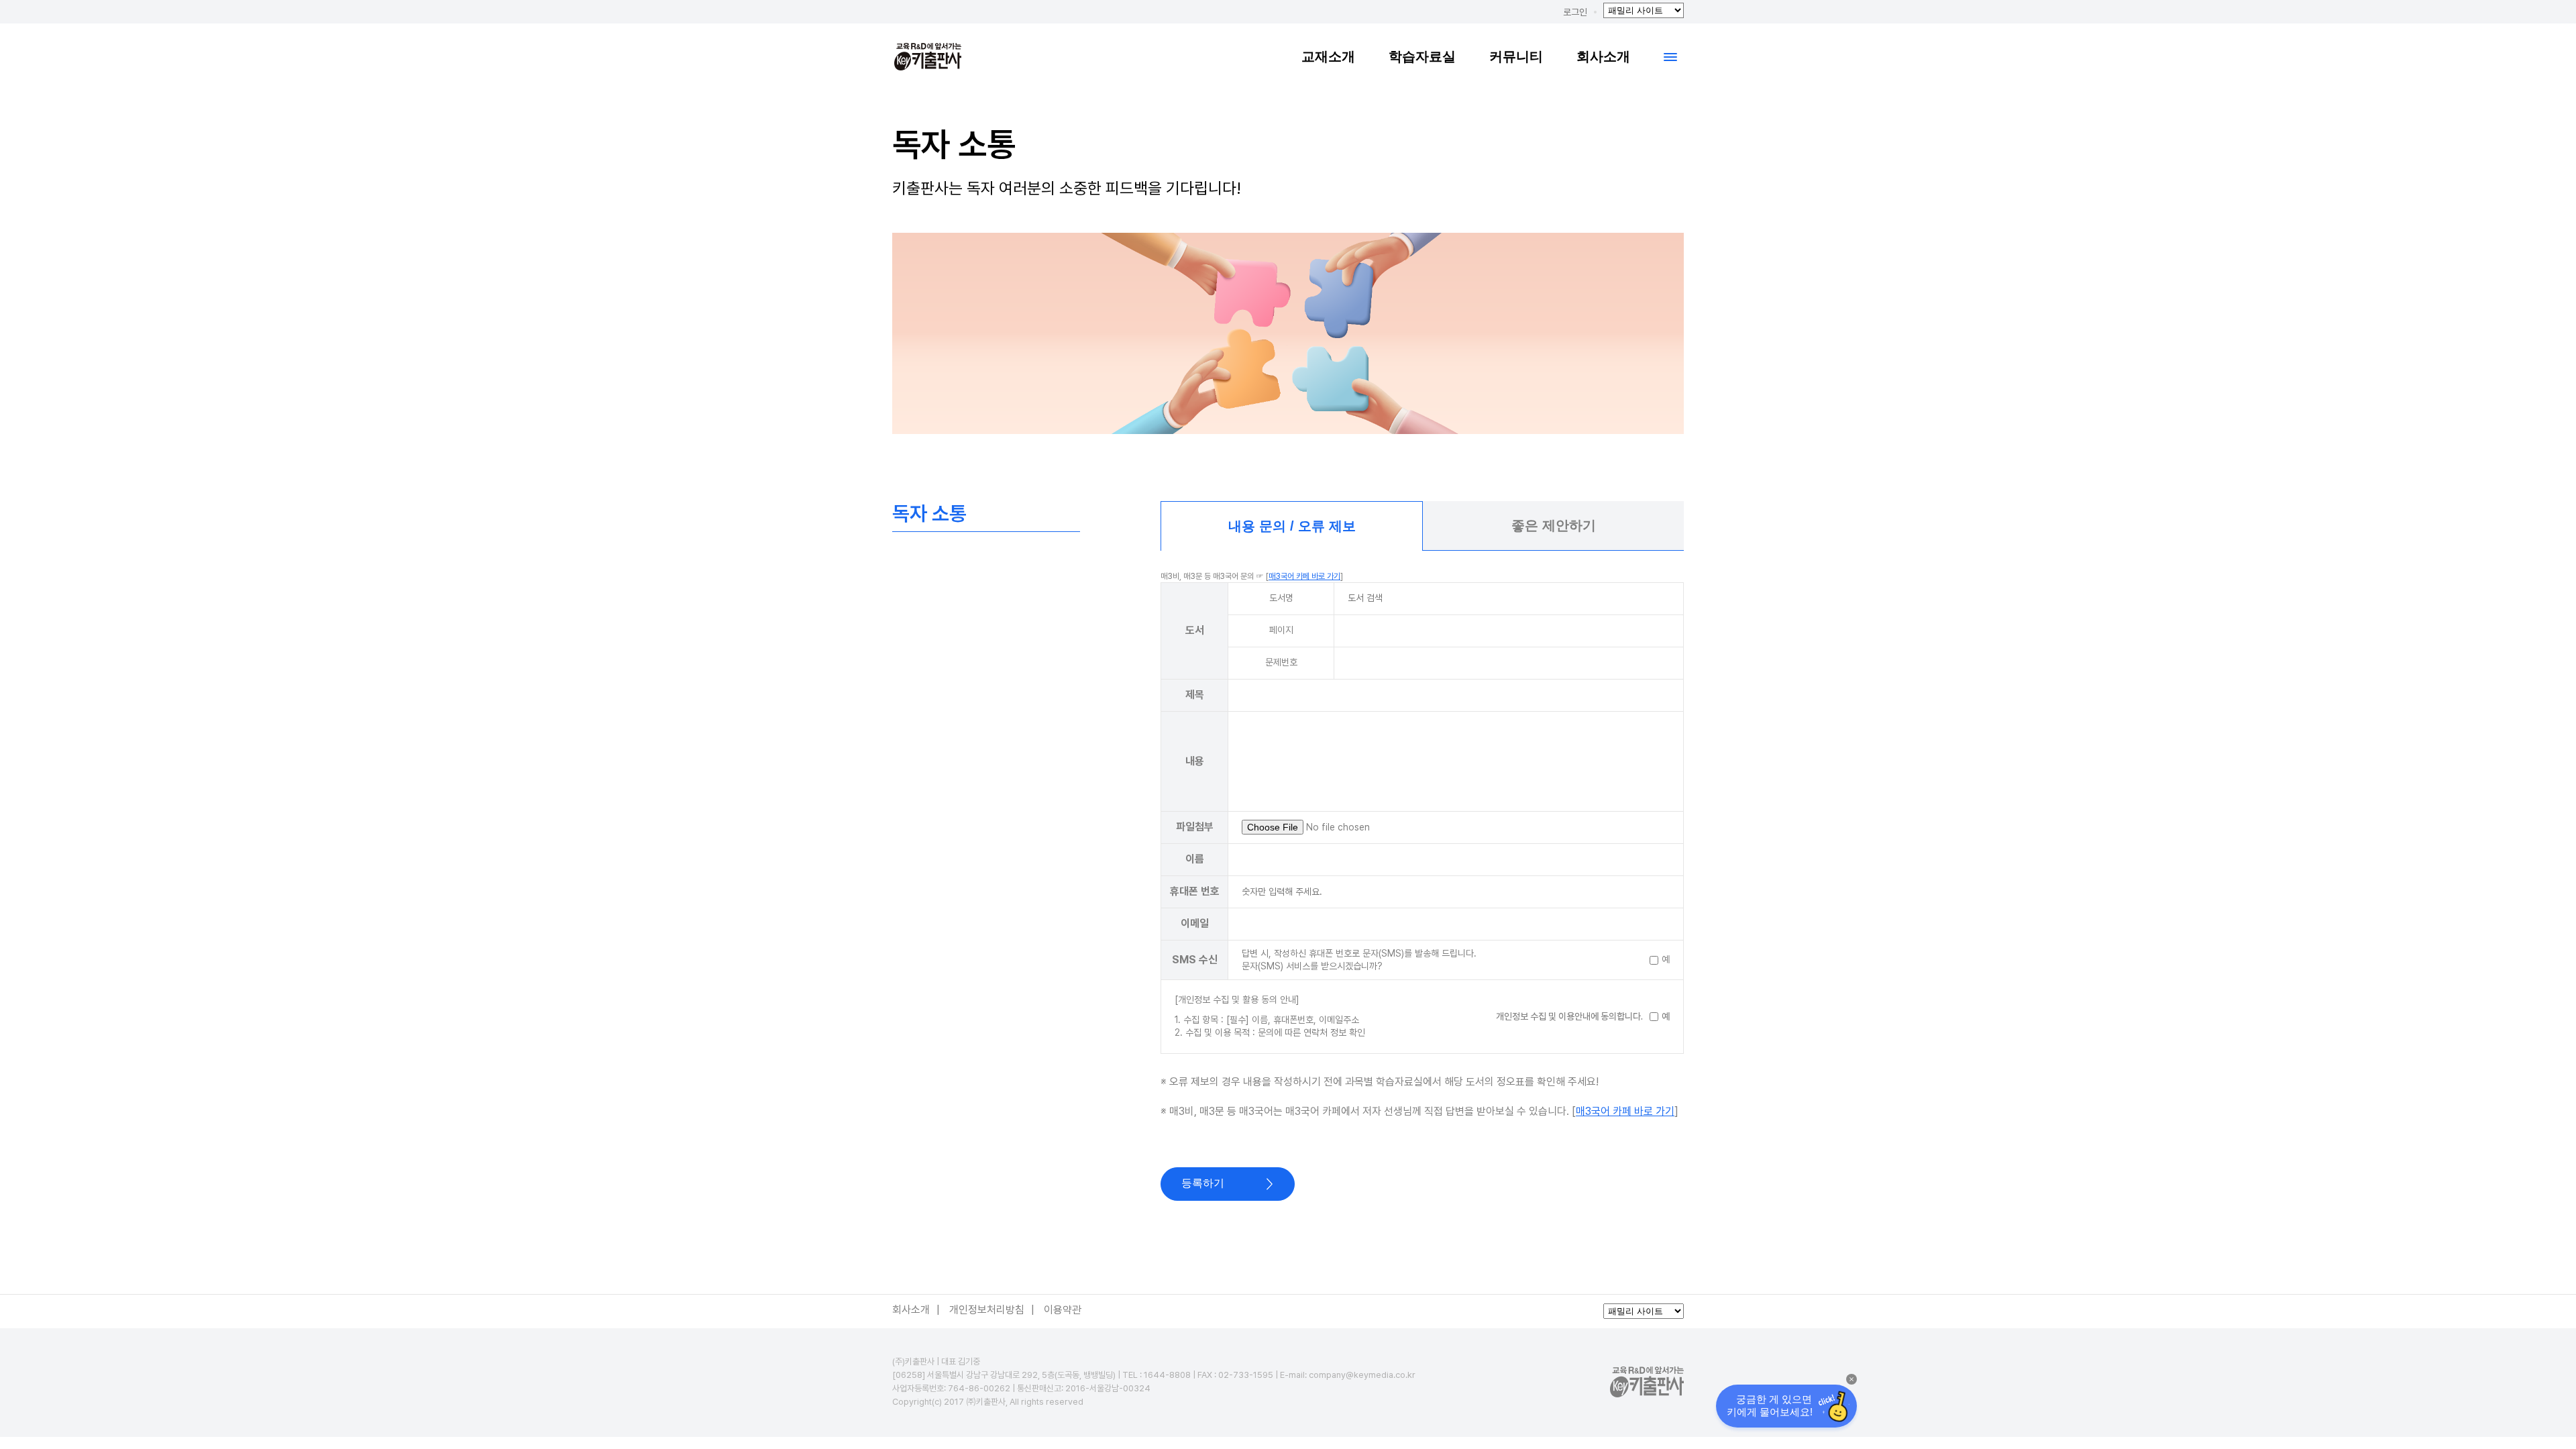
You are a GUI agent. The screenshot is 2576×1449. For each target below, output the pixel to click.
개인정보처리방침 (987, 1310)
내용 (1195, 761)
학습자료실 (1422, 56)
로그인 (1575, 12)
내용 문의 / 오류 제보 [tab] (1292, 526)
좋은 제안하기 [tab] (1554, 525)
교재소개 (1328, 56)
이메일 (1195, 923)
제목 (1195, 695)
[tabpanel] (1422, 876)
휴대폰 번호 (1195, 891)
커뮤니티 (1516, 56)
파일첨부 (1195, 827)
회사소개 (1603, 56)
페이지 (1281, 630)
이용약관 (1063, 1310)
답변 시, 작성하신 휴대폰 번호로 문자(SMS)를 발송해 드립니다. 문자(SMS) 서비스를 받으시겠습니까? (1359, 960)
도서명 (1281, 598)
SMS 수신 (1195, 960)
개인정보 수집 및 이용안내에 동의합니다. (1569, 1016)
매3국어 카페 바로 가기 (1304, 576)
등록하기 (1203, 1183)
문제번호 (1281, 662)
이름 (1195, 859)
